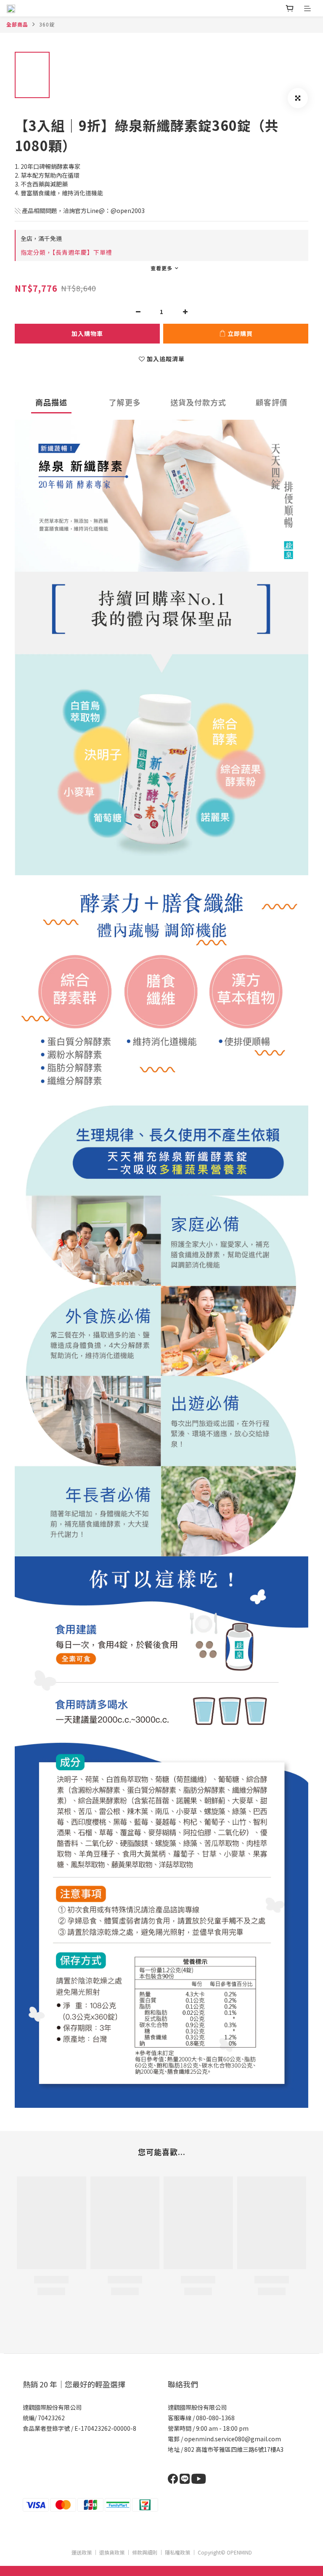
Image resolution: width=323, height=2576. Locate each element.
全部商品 (17, 24)
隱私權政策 (177, 2552)
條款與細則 (145, 2552)
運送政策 (82, 2552)
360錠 (47, 24)
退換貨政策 (112, 2552)
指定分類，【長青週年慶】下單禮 (66, 252)
